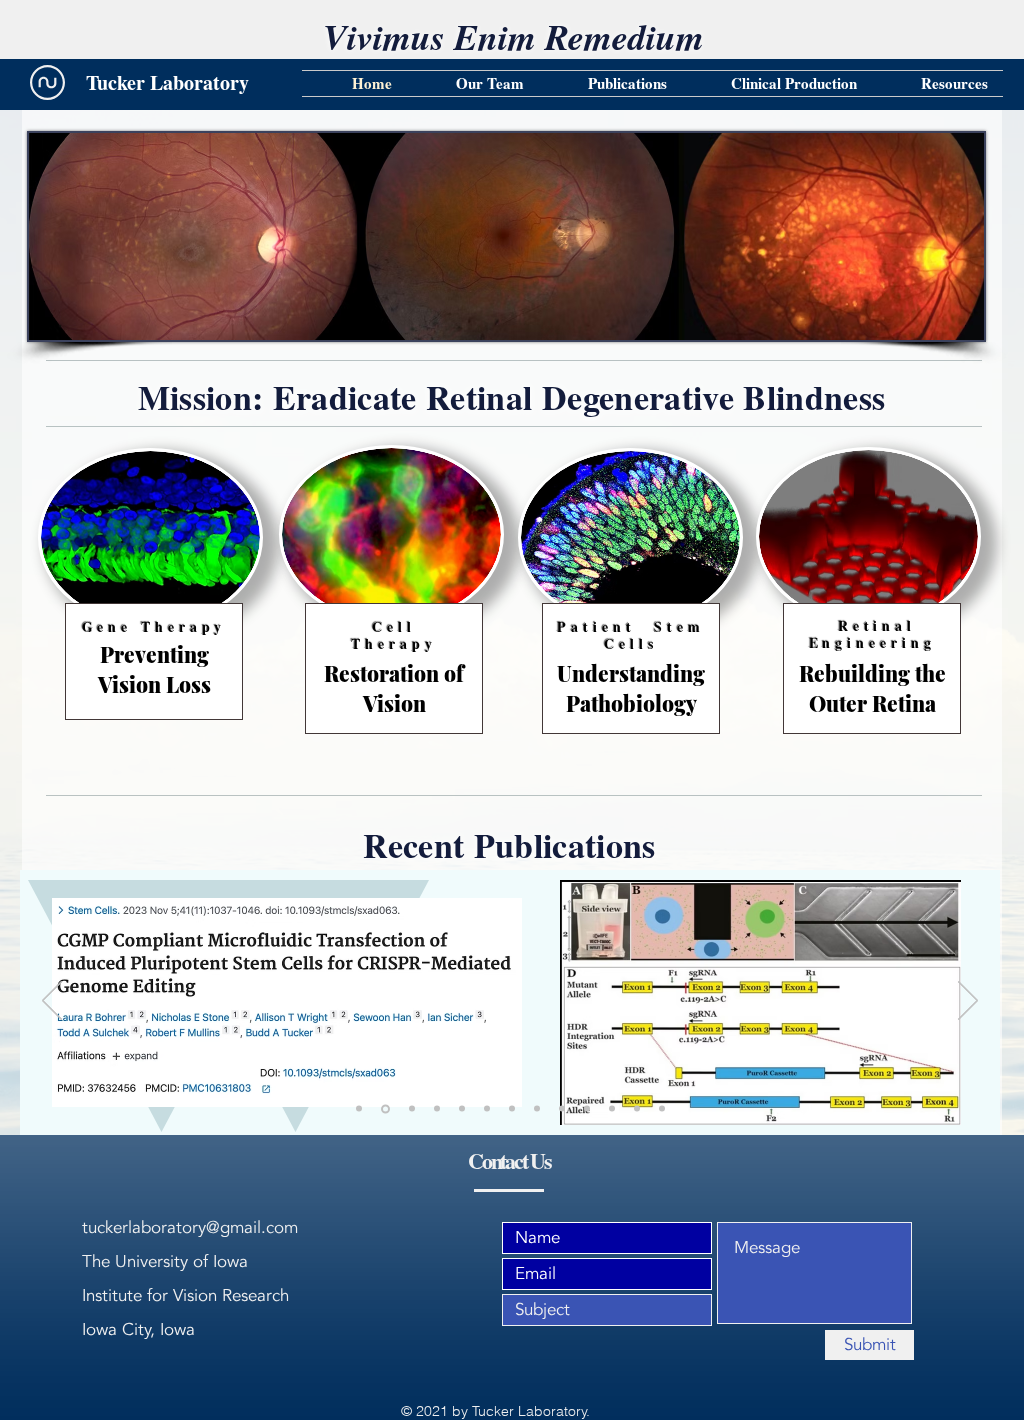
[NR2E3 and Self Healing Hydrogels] (487, 1109)
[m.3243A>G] (612, 1109)
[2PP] (512, 1109)
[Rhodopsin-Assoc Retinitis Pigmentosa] (437, 1109)
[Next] (968, 1002)
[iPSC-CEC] (462, 1109)
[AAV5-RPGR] (410, 1108)
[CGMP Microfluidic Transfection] (384, 1109)
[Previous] (52, 1002)
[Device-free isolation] (587, 1109)
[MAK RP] (562, 1109)
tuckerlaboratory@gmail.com (190, 1227)
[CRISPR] (359, 1109)
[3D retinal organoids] (662, 1109)
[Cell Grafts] (637, 1109)
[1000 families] (537, 1109)
